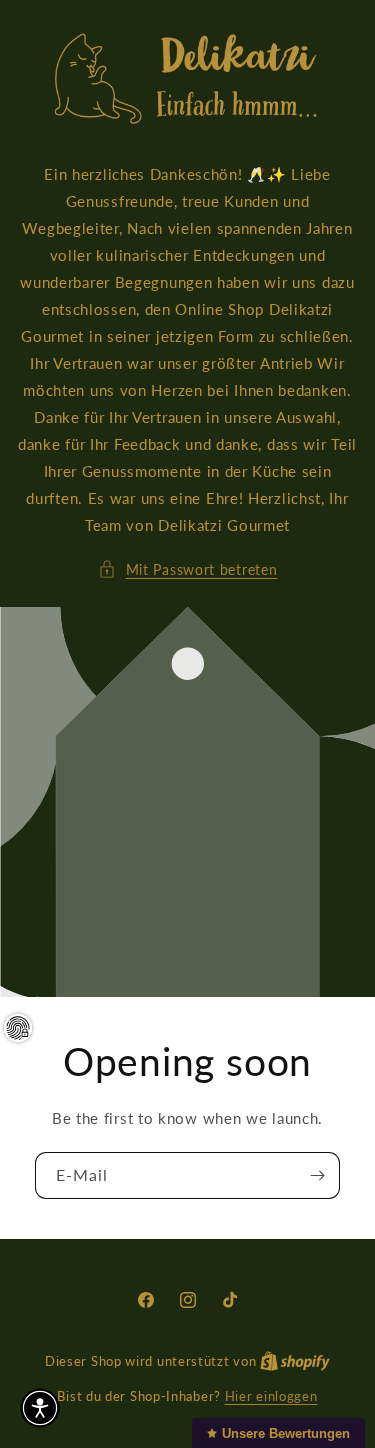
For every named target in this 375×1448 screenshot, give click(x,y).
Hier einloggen (271, 1396)
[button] (188, 569)
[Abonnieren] (317, 1175)
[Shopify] (295, 1361)
